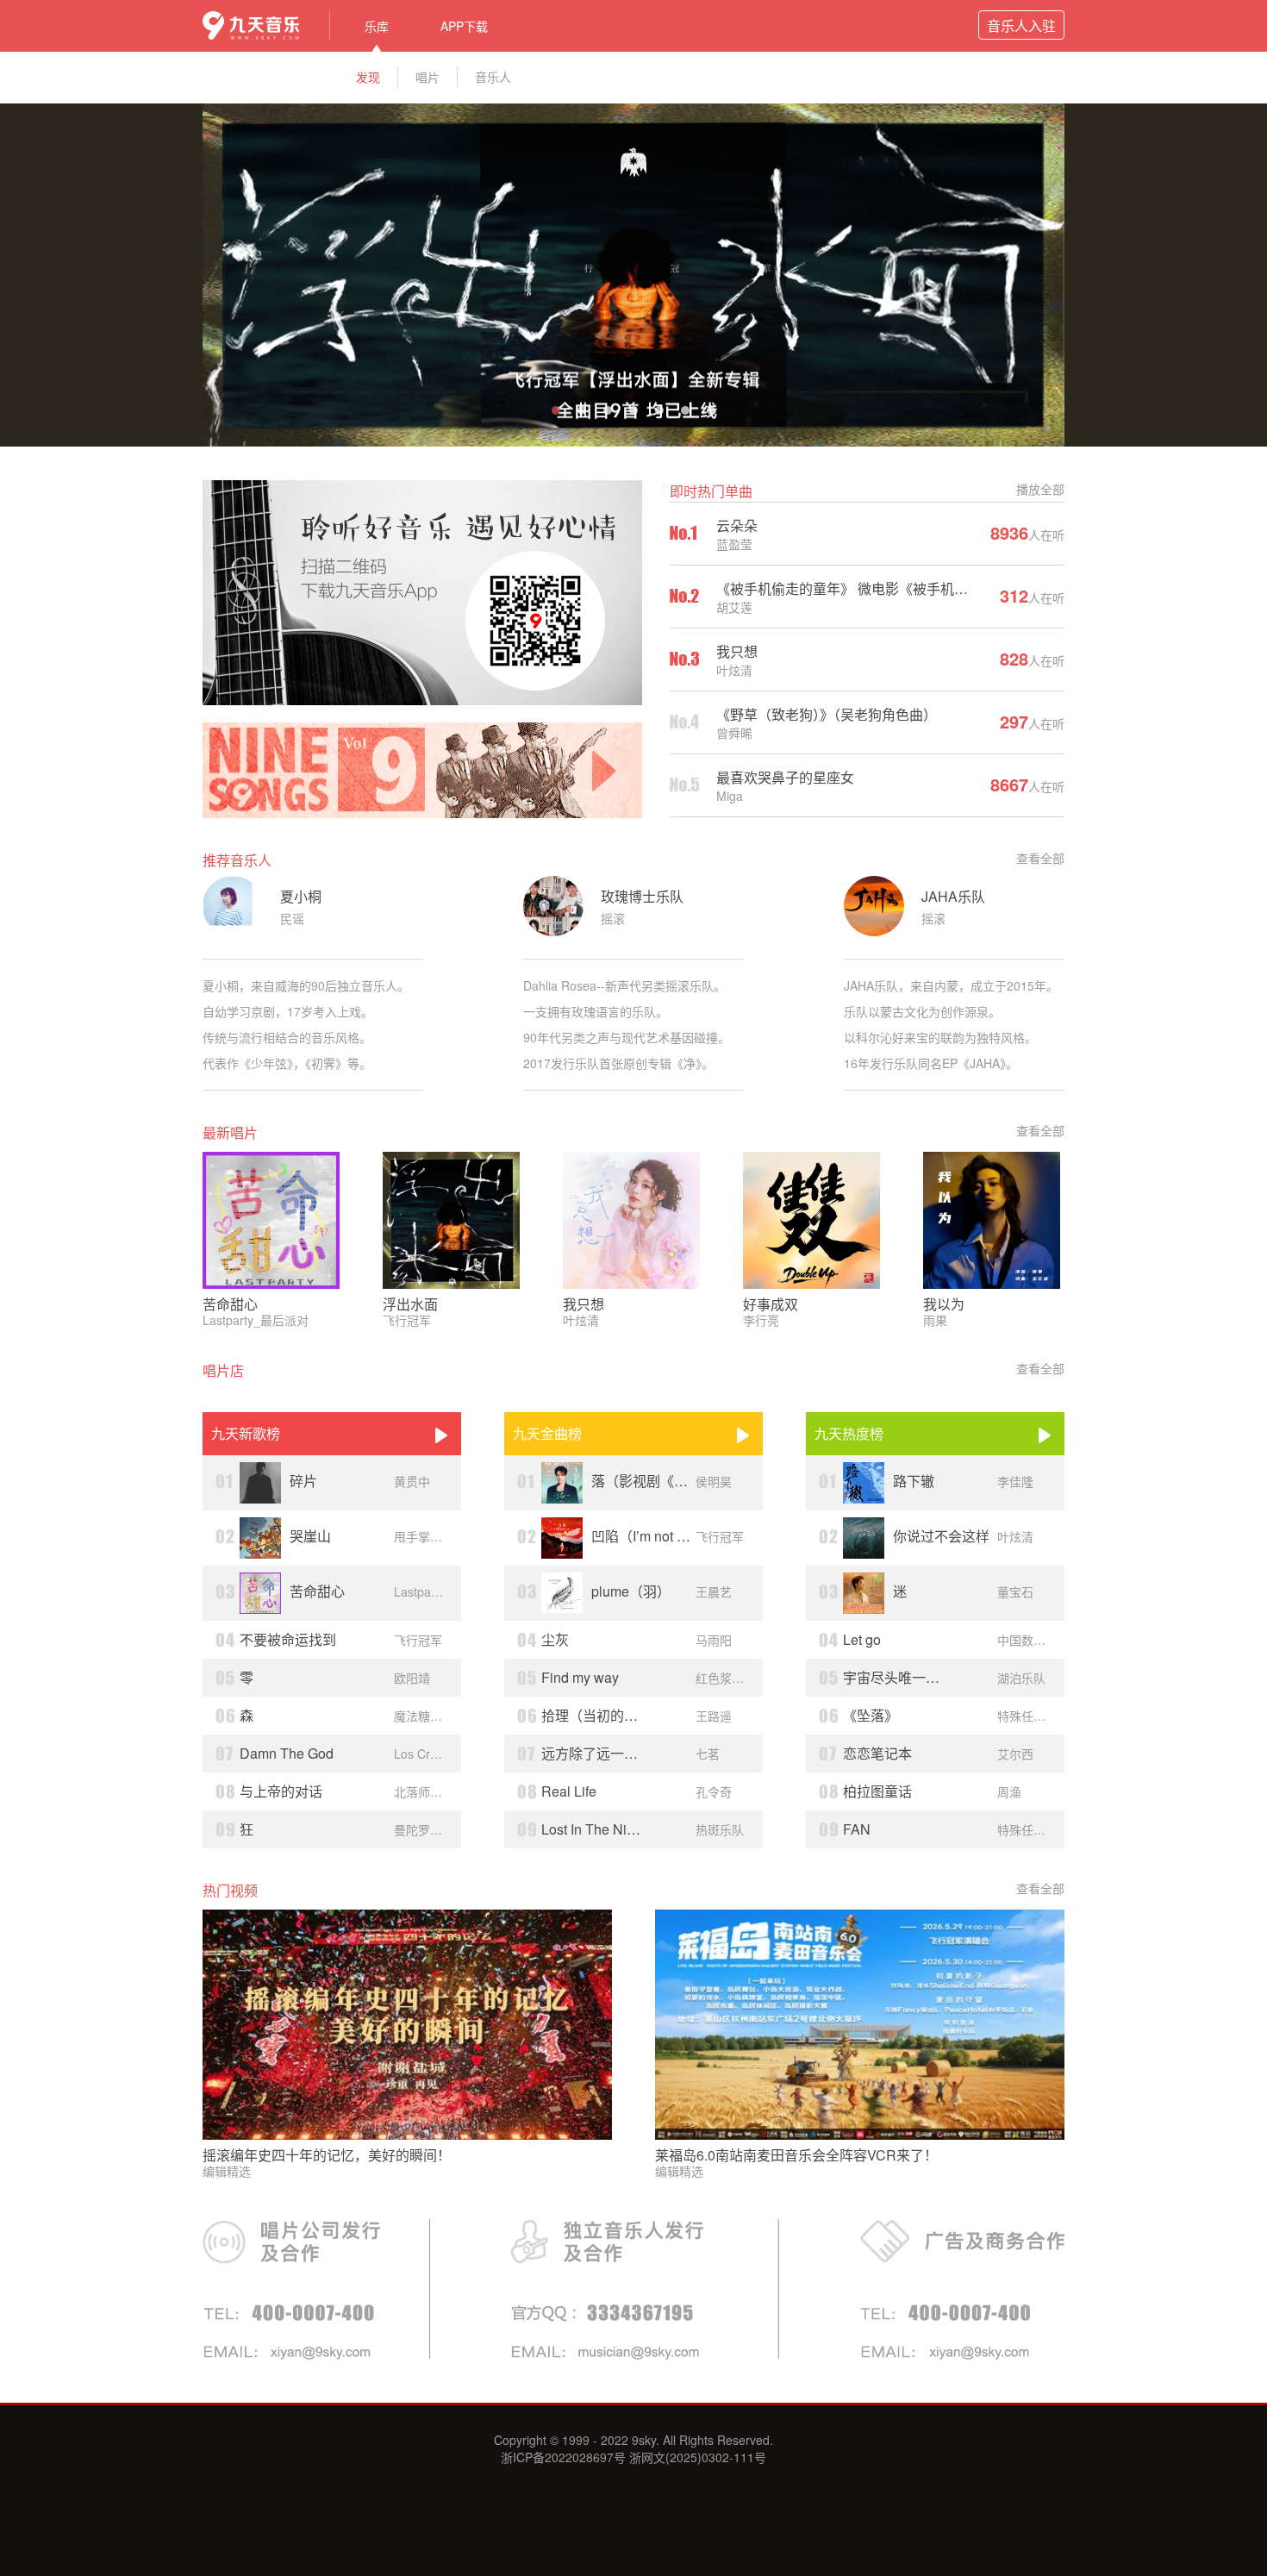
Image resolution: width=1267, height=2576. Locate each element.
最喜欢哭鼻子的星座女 (785, 777)
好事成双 (771, 1304)
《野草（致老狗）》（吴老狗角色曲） (827, 714)
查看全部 (1040, 858)
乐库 (377, 26)
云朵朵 (737, 525)
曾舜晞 (734, 733)
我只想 (737, 651)
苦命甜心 (230, 1304)
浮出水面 (410, 1304)
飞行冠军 (407, 1320)
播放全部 (1040, 489)
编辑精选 (227, 2171)
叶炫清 (734, 670)
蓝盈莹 (734, 544)
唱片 (428, 77)
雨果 (935, 1320)
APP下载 (464, 26)
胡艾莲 (734, 607)
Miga (730, 796)
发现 (368, 77)
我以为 (944, 1304)
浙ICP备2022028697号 (563, 2457)
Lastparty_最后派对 (256, 1320)
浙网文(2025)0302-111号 (696, 2457)
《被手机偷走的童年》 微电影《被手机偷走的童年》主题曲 (897, 588)
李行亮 (761, 1320)
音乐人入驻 (1021, 26)
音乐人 (493, 77)
